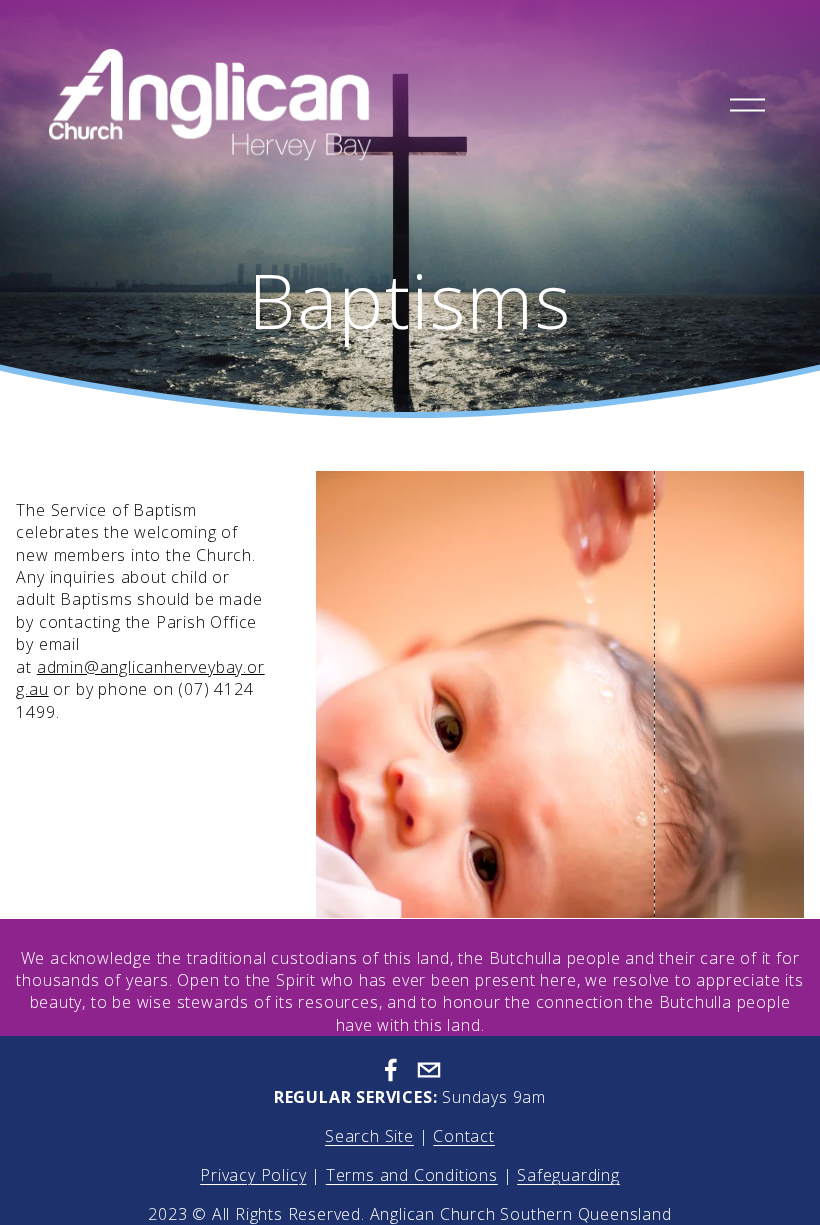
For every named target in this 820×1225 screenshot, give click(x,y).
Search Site (369, 1136)
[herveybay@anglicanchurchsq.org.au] (429, 1070)
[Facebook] (391, 1070)
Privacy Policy (253, 1175)
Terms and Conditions (412, 1175)
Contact (464, 1136)
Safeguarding (568, 1175)
